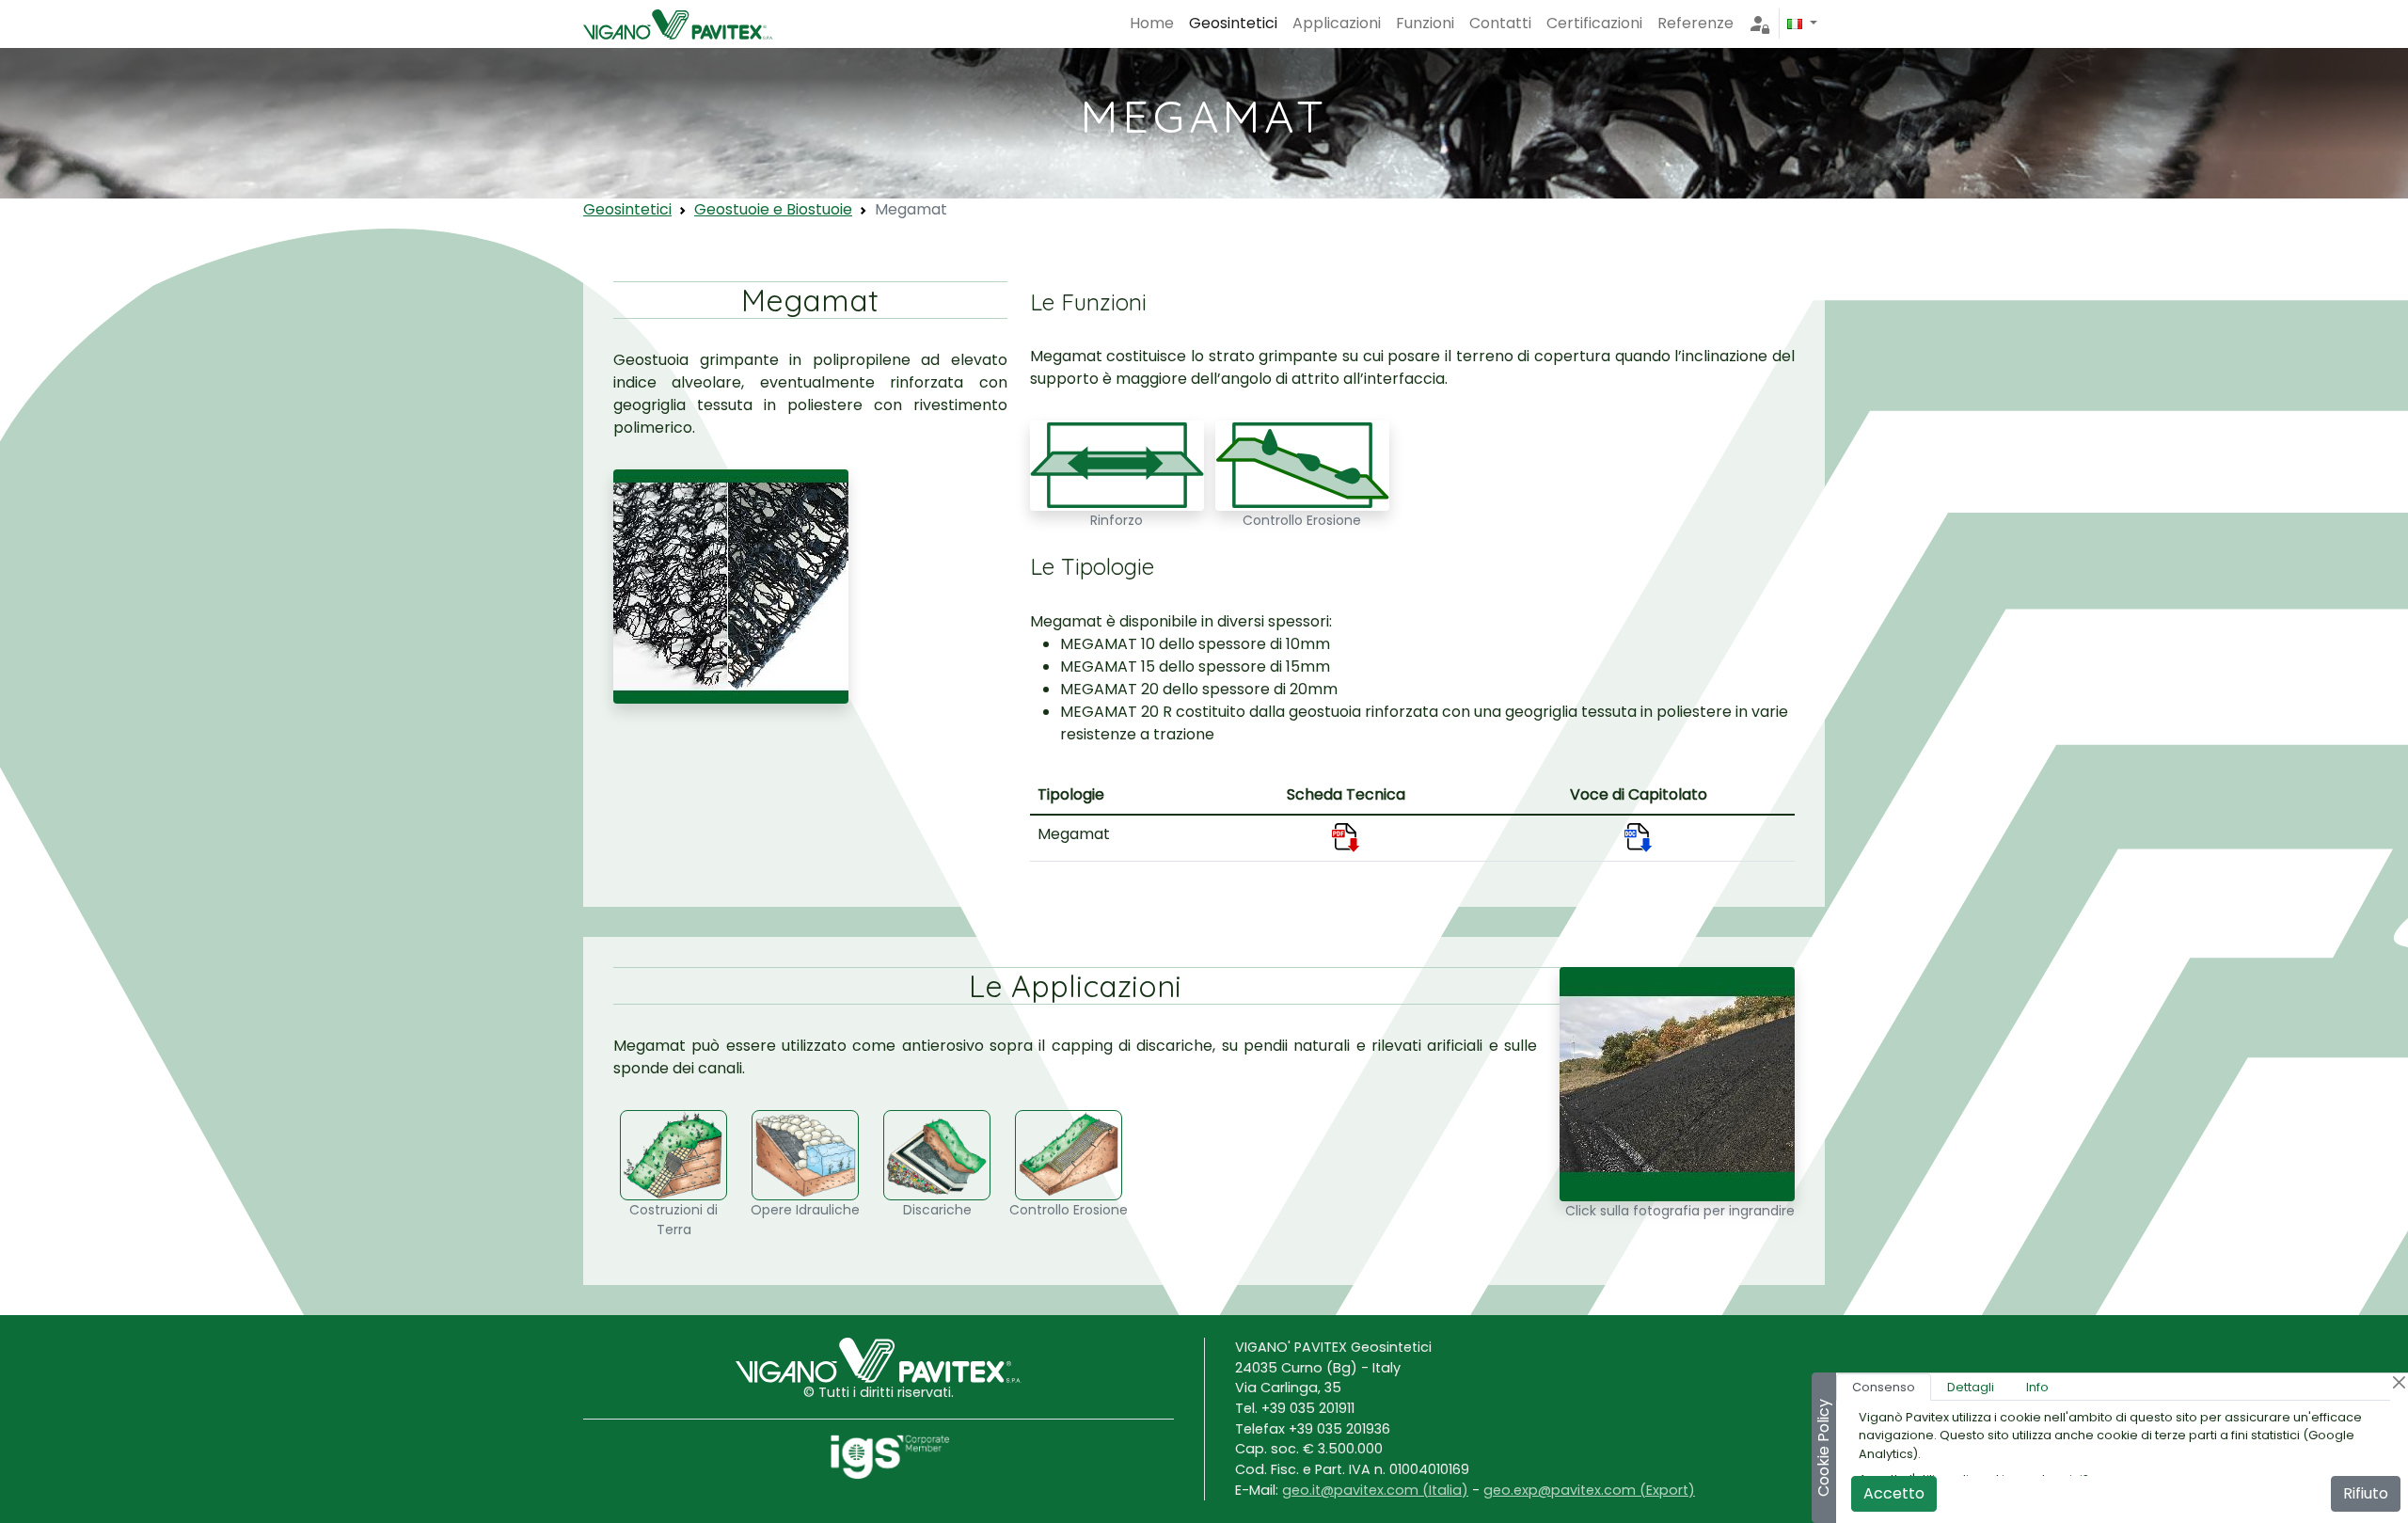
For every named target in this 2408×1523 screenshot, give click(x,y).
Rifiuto (2366, 1493)
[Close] (2399, 1382)
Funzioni (1425, 23)
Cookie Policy (1823, 1448)
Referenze (1695, 23)
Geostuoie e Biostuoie (773, 209)
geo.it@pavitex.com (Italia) (1375, 1490)
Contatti (1500, 23)
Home (1152, 23)
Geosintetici (1233, 23)
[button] (1802, 24)
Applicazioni (1337, 23)
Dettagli (1971, 1387)
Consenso (1884, 1387)
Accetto (1894, 1493)
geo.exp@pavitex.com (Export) (1589, 1490)
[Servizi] (1760, 24)
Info (2037, 1387)
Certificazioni (1594, 23)
